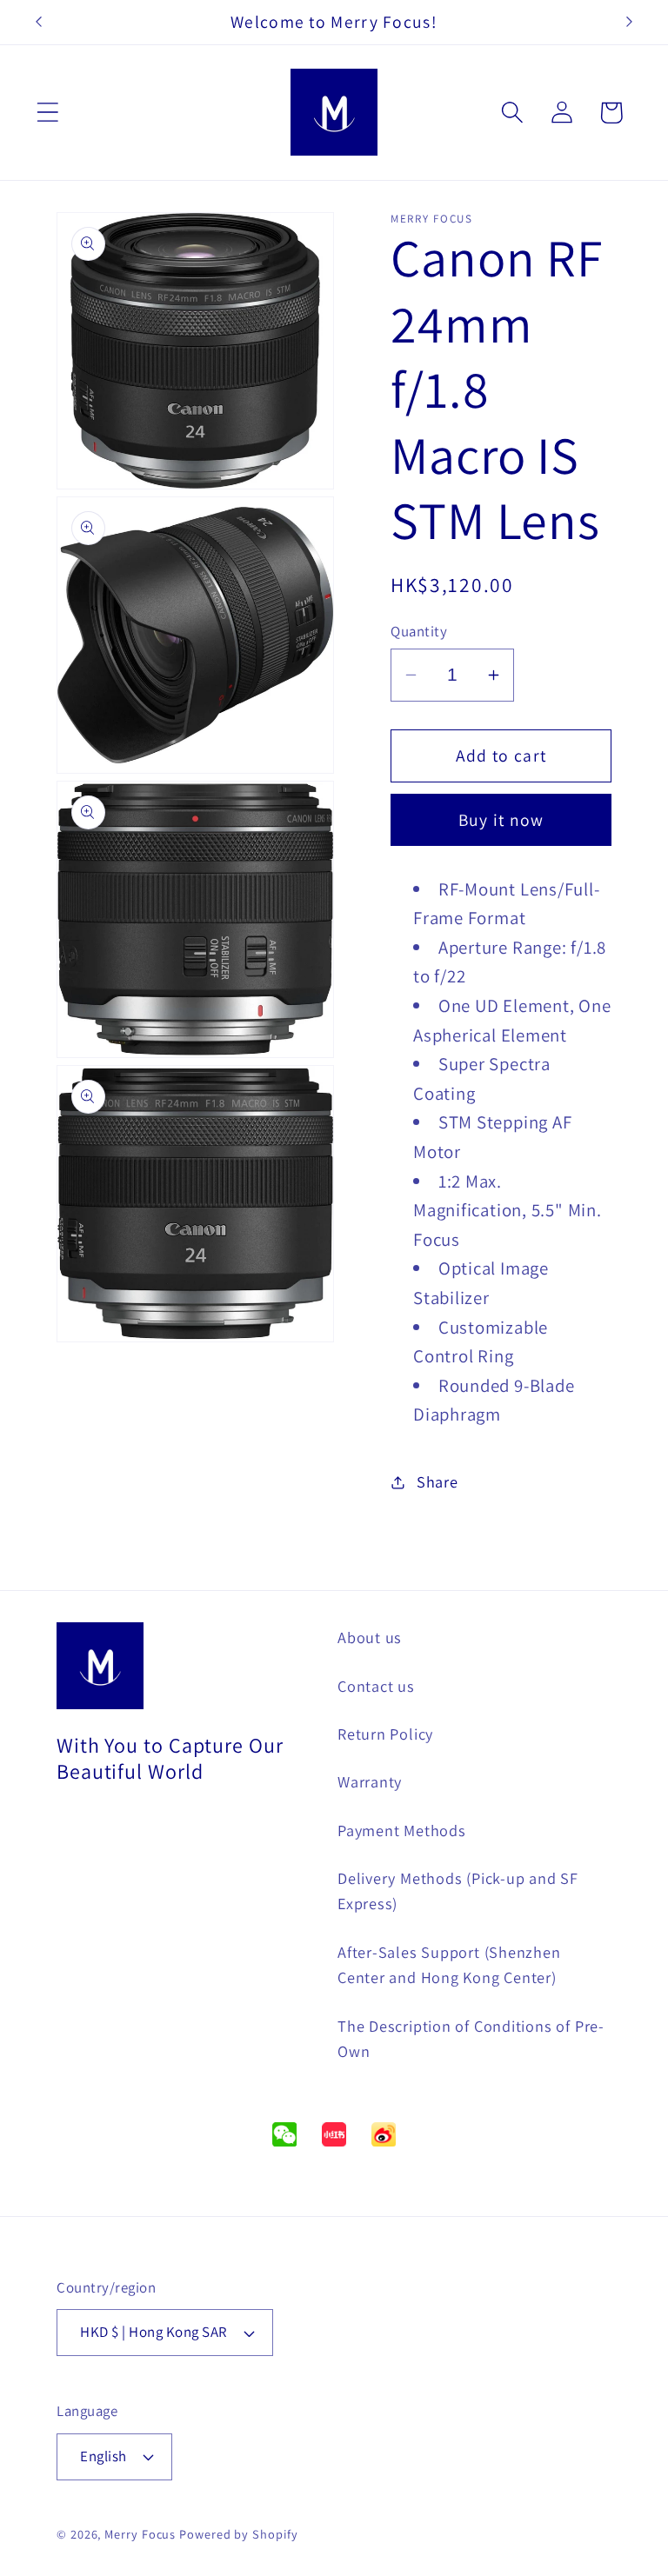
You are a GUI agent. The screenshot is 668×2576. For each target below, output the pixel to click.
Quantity (419, 631)
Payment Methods (402, 1830)
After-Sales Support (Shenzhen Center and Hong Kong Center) (449, 1964)
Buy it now (501, 820)
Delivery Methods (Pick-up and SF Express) (458, 1890)
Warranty (370, 1781)
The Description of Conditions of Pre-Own (471, 2038)
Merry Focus (140, 2534)
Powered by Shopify (238, 2534)
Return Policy (385, 1734)
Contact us (376, 1686)
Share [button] (438, 1481)
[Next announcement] (630, 22)
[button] (47, 113)
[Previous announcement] (38, 22)
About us (370, 1637)
